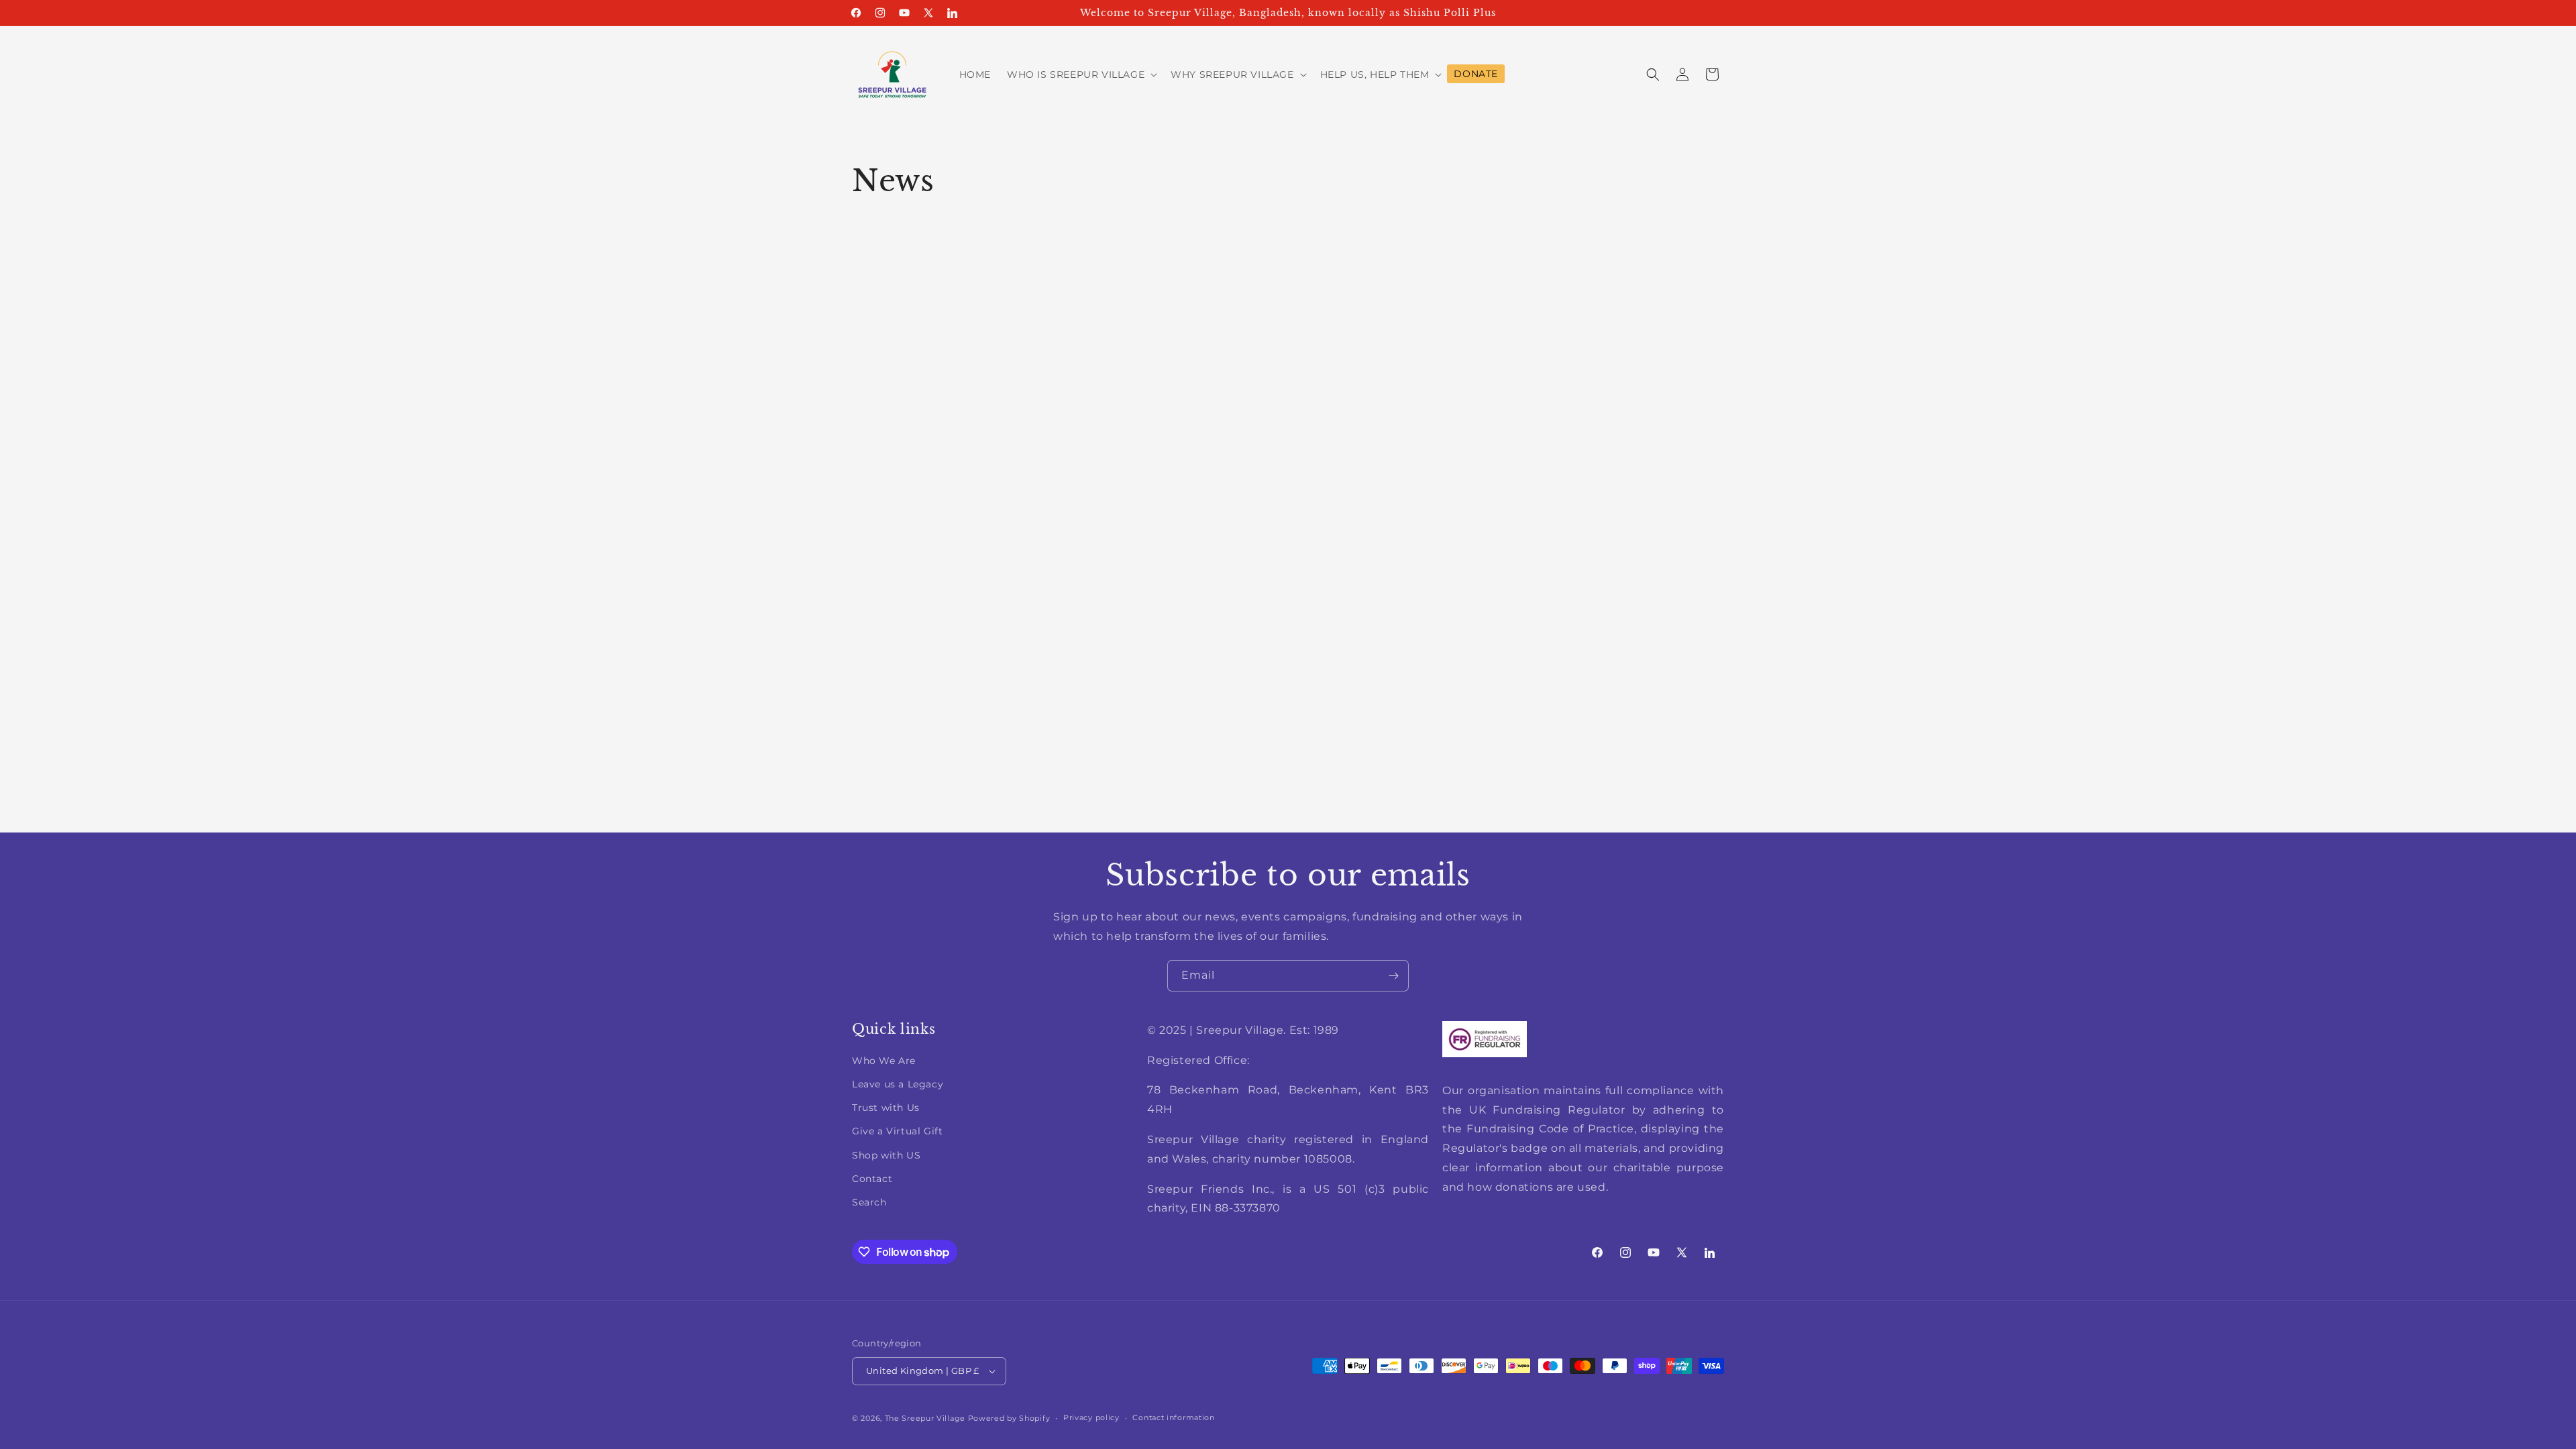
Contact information (1173, 1417)
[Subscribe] (1393, 976)
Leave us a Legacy (898, 1084)
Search (869, 1202)
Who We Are (884, 1061)
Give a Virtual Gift (897, 1131)
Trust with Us (886, 1108)
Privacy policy (1091, 1417)
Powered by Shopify (1009, 1418)
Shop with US (886, 1155)
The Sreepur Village (925, 1418)
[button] (1081, 74)
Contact (872, 1179)
